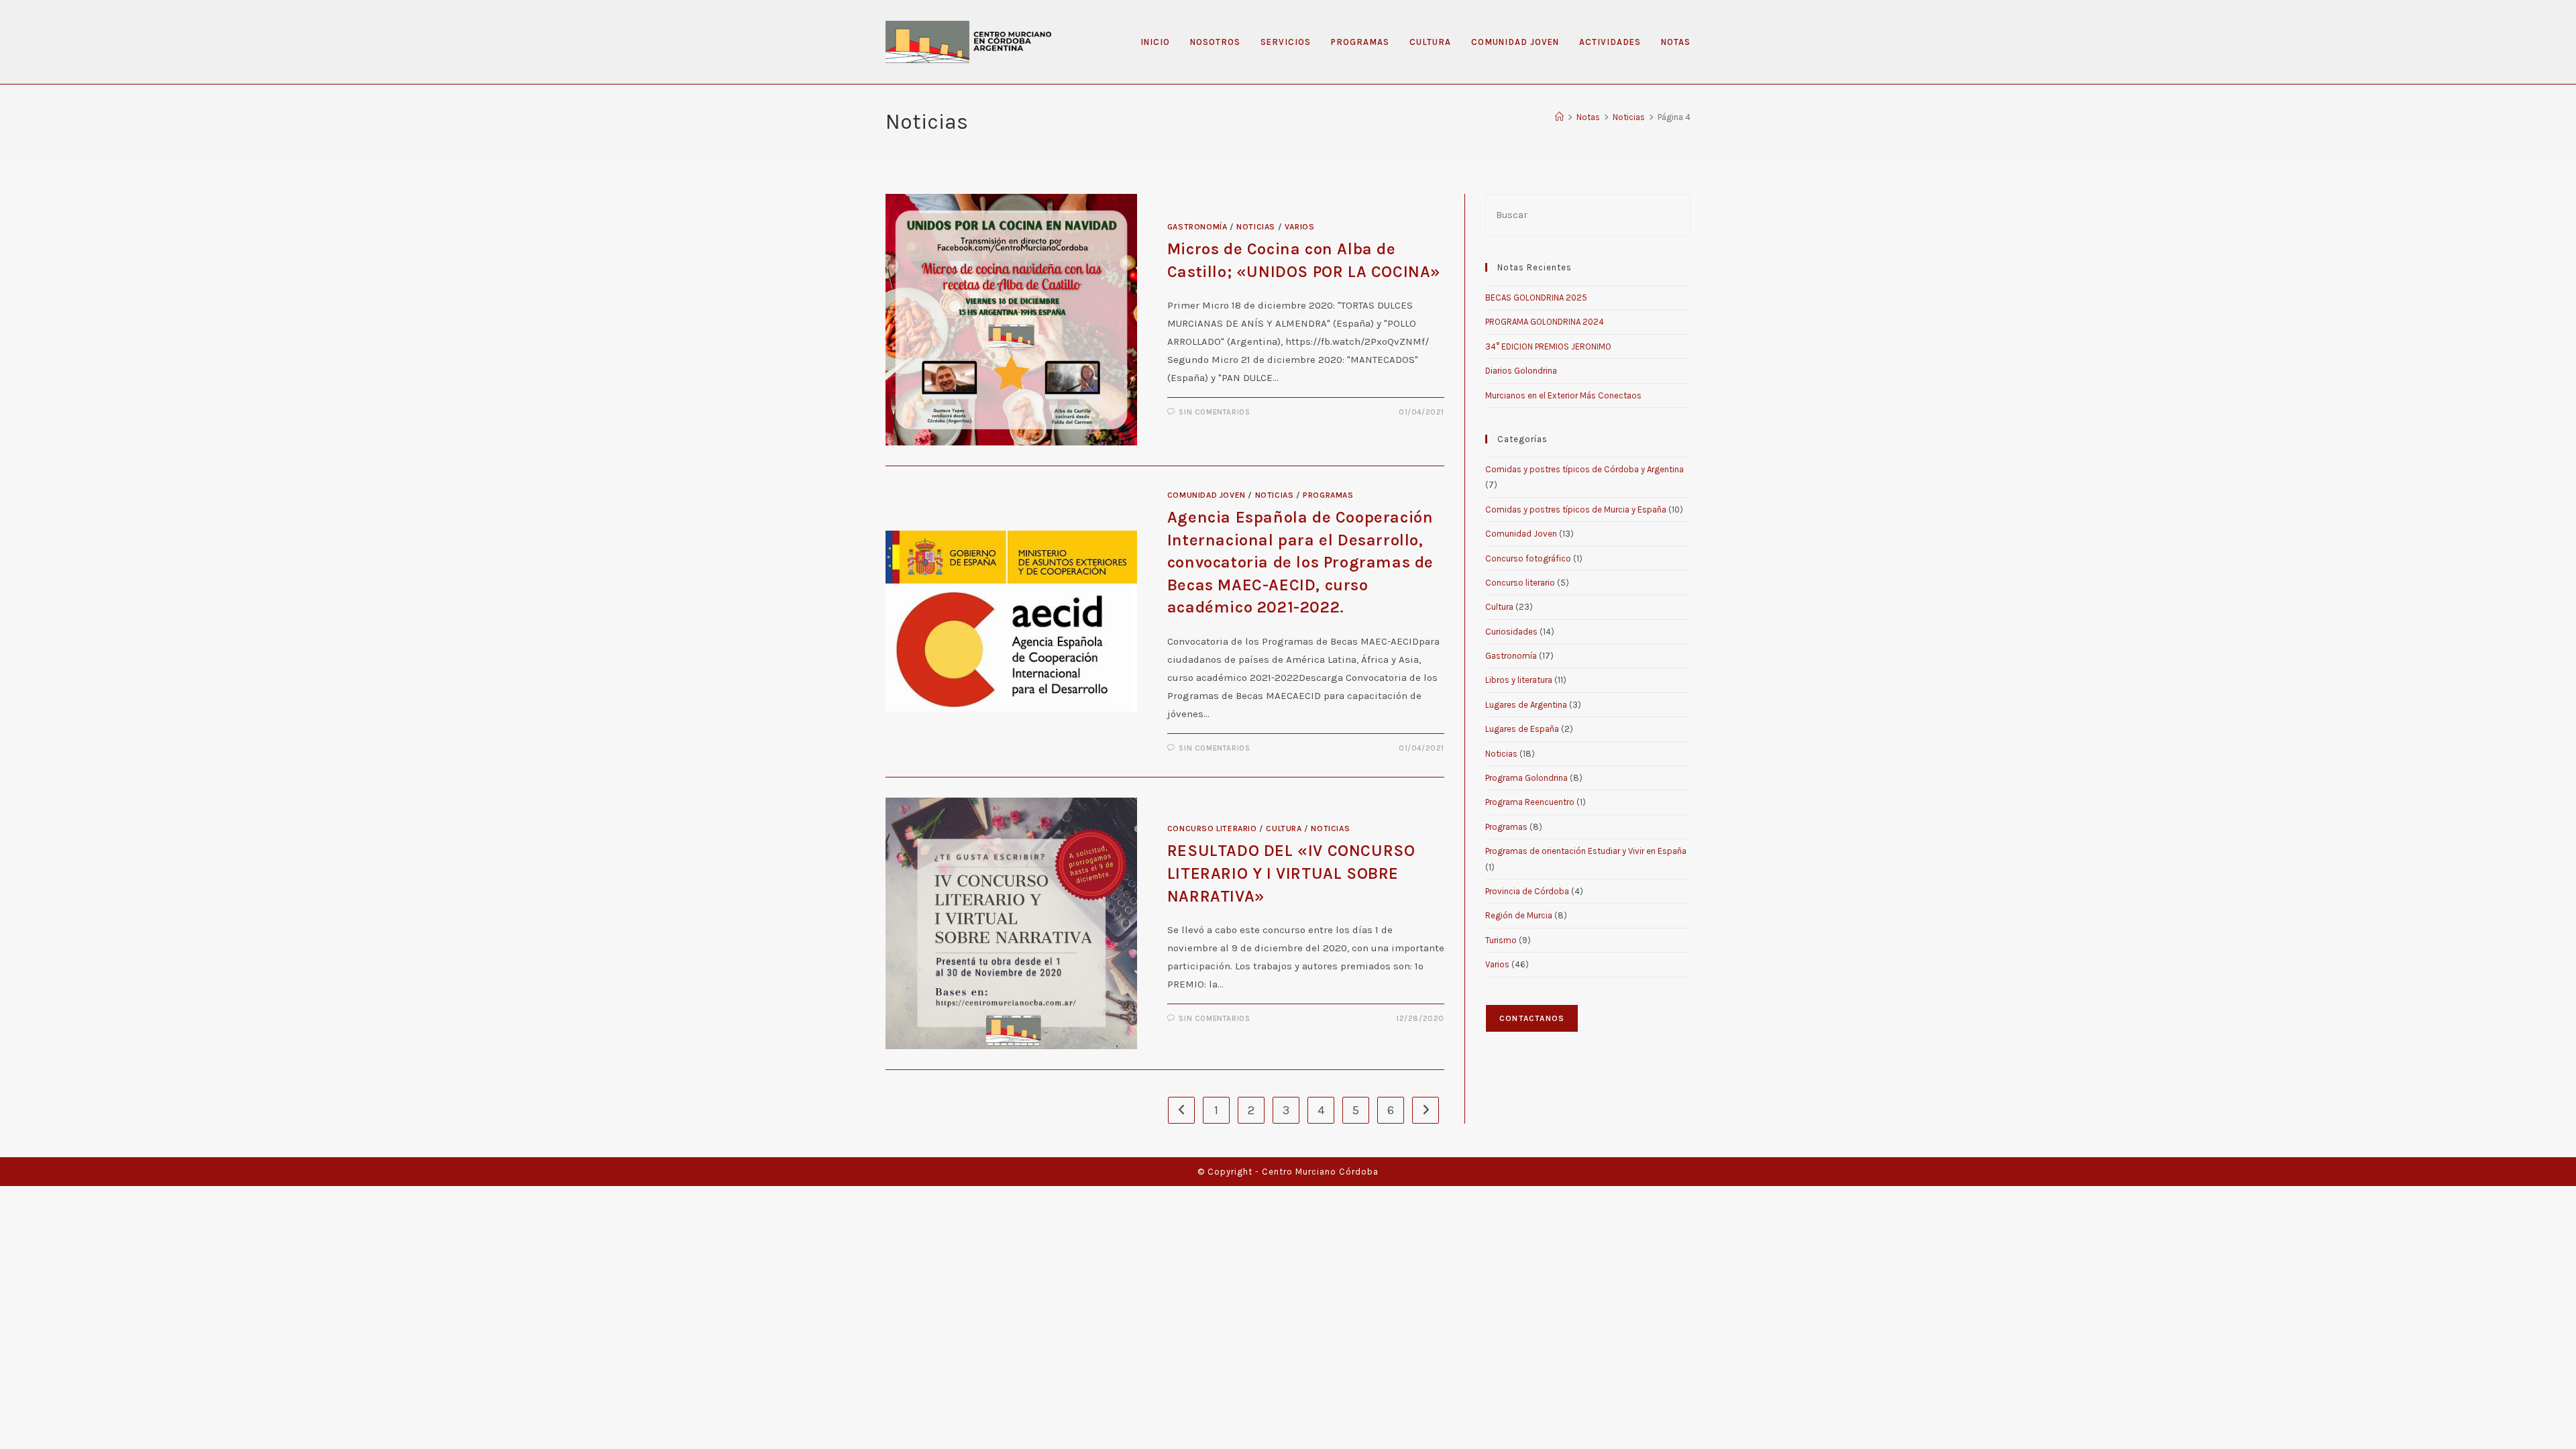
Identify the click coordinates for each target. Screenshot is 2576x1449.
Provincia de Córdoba (1527, 891)
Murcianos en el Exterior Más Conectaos (1563, 395)
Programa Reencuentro (1530, 802)
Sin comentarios (1214, 412)
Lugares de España (1522, 729)
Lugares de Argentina (1526, 705)
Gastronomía (1197, 227)
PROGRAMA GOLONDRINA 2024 (1545, 322)
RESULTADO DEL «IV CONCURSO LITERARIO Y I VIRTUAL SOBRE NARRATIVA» (1291, 873)
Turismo (1501, 940)
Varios (1300, 227)
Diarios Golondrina (1521, 371)
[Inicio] (1559, 117)
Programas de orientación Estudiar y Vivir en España (1586, 851)
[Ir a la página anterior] (1181, 1110)
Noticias (1256, 227)
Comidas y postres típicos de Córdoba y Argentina (1585, 469)
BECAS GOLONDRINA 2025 (1536, 298)
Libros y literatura (1519, 680)
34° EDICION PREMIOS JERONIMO (1548, 346)
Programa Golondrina (1526, 778)
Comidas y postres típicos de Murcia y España (1576, 509)
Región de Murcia (1519, 915)
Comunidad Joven (1206, 495)
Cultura (1284, 828)
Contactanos (1532, 1018)
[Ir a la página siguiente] (1426, 1110)
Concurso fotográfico (1528, 558)
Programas (1328, 495)
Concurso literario (1212, 828)
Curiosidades (1511, 632)
